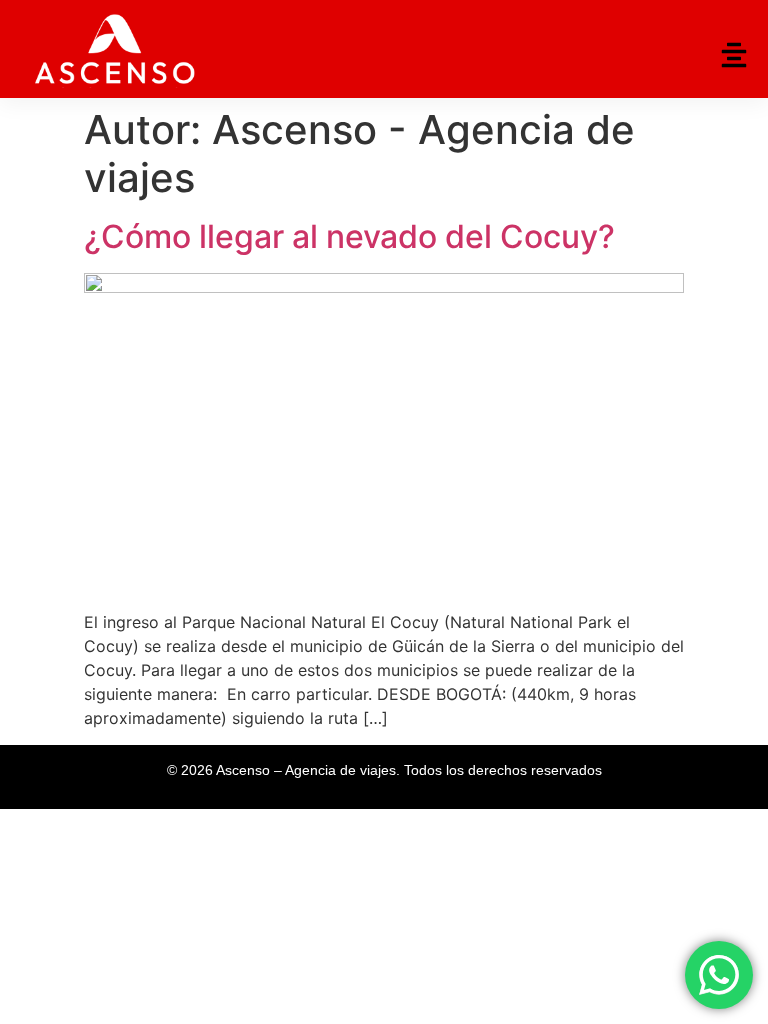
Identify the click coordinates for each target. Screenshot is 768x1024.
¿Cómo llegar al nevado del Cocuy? (349, 236)
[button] (734, 55)
